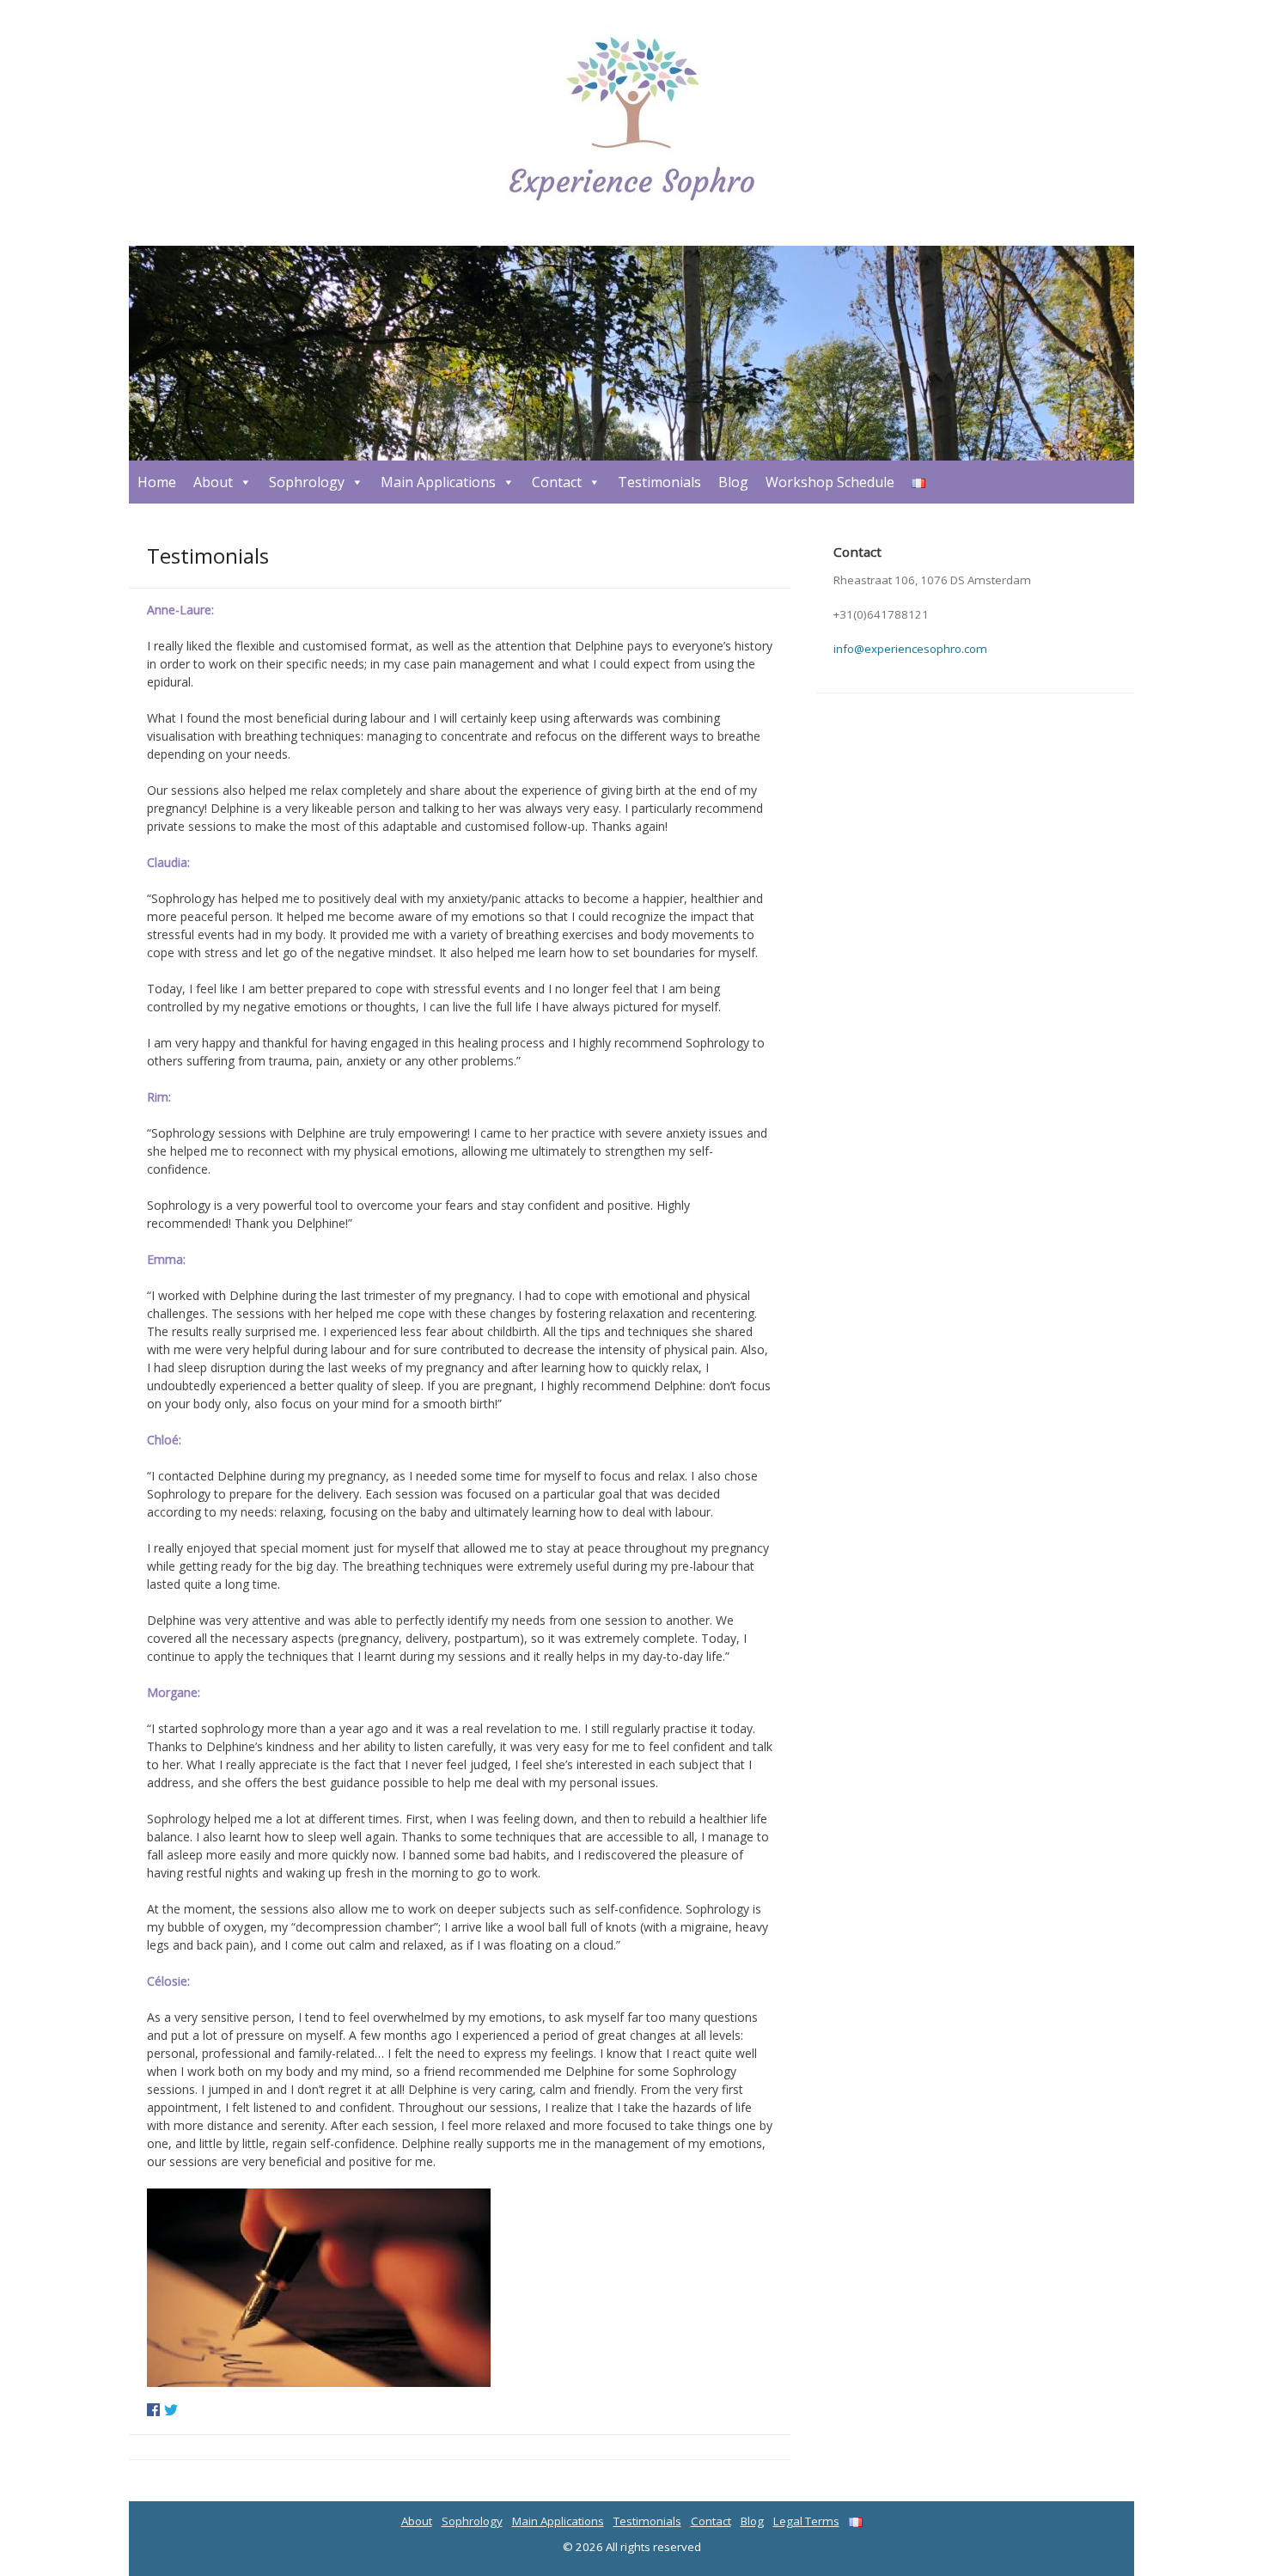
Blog (733, 482)
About (213, 482)
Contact (557, 482)
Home (157, 482)
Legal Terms (806, 2521)
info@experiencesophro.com (910, 649)
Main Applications (438, 482)
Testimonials (659, 482)
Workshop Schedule (830, 482)
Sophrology (307, 482)
